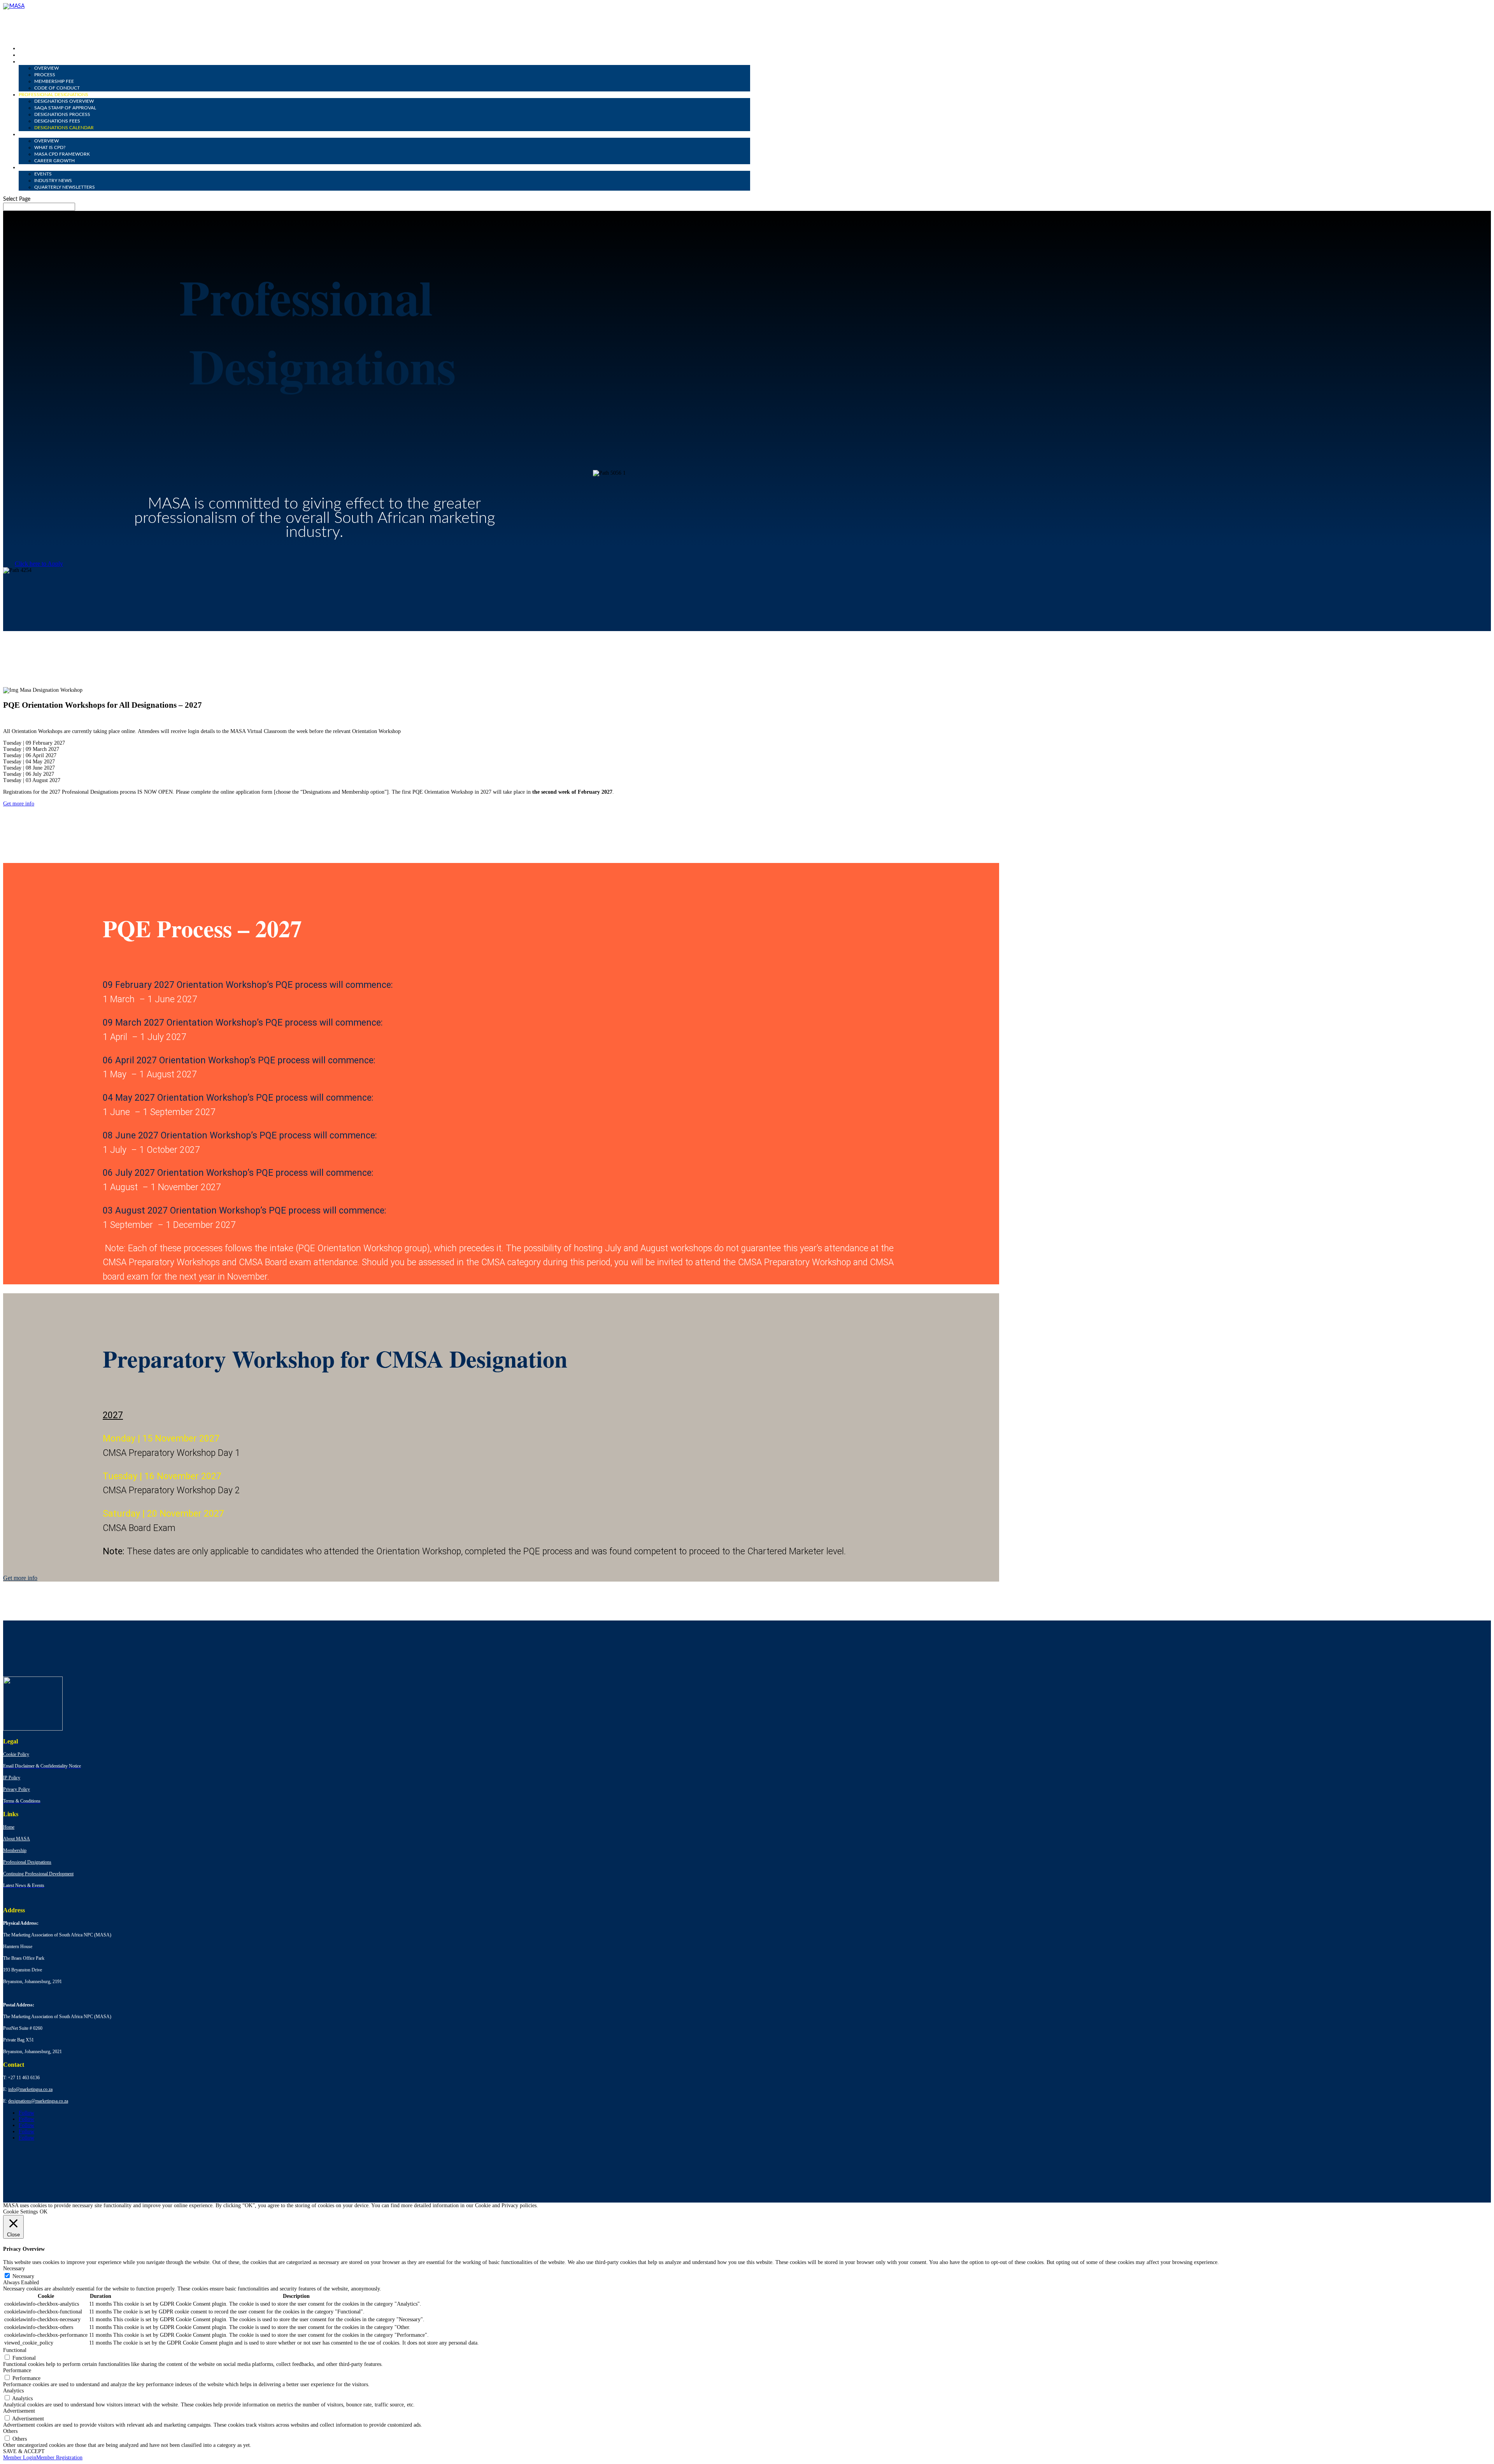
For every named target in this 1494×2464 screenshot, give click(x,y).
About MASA (17, 1839)
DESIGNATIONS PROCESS (62, 114)
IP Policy (12, 1778)
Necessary (23, 2276)
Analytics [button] (13, 2391)
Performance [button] (17, 2370)
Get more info (19, 804)
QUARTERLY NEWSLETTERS (65, 187)
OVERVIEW (46, 68)
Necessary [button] (14, 2268)
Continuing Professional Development (38, 1874)
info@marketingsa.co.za (30, 2089)
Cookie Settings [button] (20, 2212)
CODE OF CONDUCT (57, 88)
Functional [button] (15, 2350)
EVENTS (43, 174)
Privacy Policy (17, 1789)
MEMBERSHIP (34, 61)
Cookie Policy (16, 1754)
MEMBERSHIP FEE (54, 81)
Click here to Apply (39, 564)
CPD (23, 134)
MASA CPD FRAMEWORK (62, 154)
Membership (15, 1850)
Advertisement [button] (19, 2411)
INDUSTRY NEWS (53, 181)
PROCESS (45, 75)
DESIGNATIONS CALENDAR (64, 128)
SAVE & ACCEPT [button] (24, 2451)
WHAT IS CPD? (50, 147)
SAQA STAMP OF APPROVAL (65, 108)
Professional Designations (27, 1862)
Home (9, 1827)
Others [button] (10, 2431)
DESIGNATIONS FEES (57, 121)
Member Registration (59, 2458)
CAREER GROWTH (54, 161)
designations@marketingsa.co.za (38, 2101)
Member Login (20, 2458)
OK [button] (44, 2212)
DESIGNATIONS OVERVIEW (64, 101)
